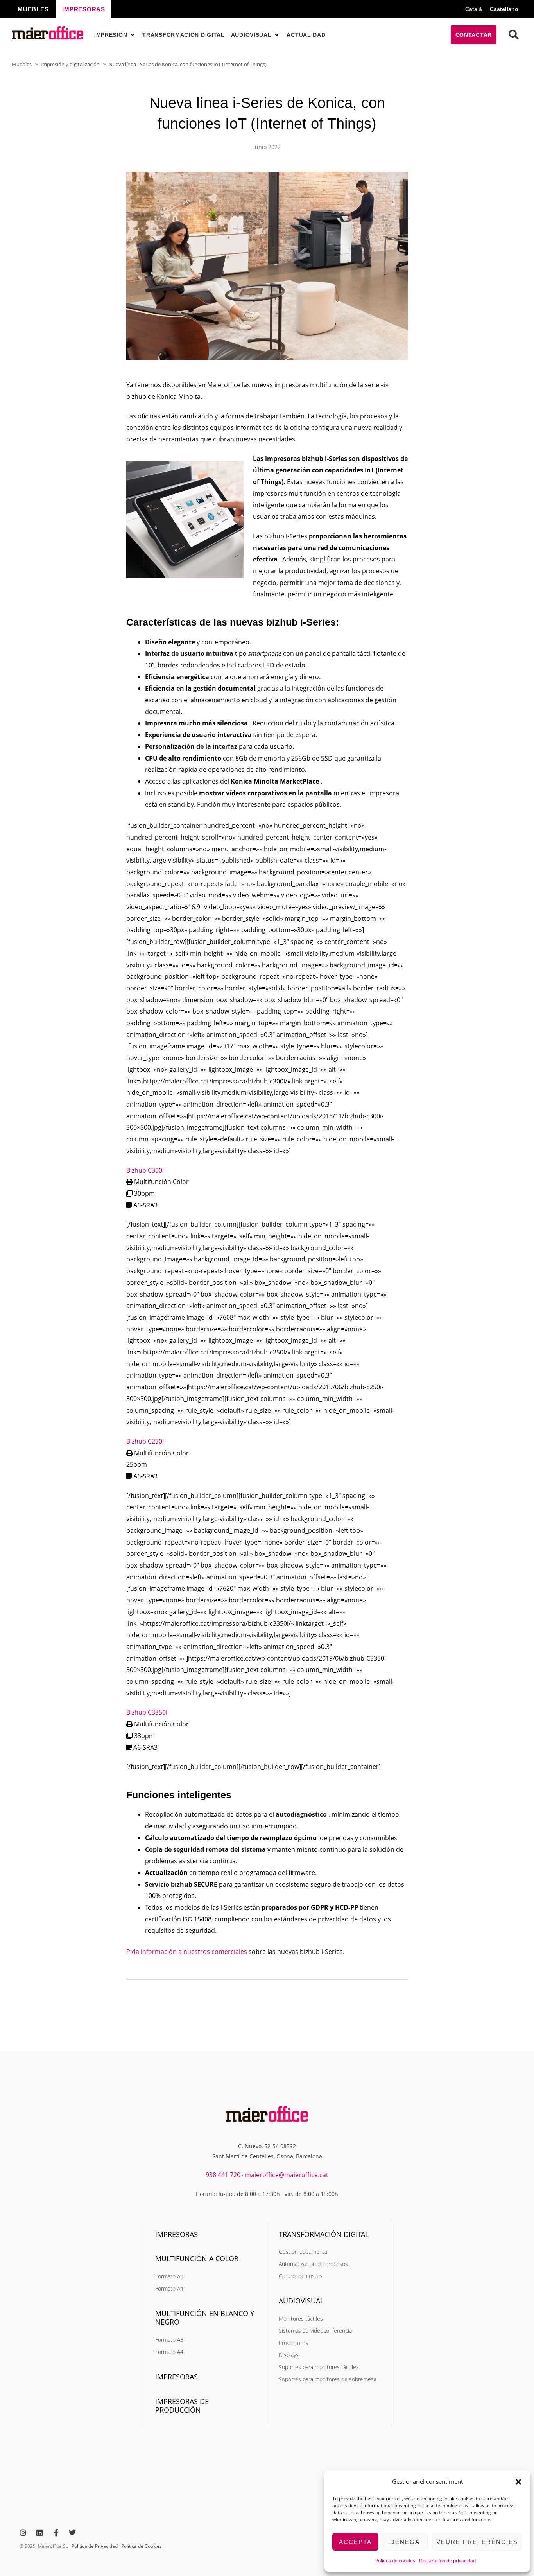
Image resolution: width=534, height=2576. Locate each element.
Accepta (355, 2542)
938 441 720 (223, 2175)
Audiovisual (301, 2301)
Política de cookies (395, 2561)
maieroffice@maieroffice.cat (287, 2175)
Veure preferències (477, 2542)
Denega (405, 2542)
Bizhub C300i (145, 1170)
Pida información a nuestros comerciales (187, 1952)
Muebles (22, 64)
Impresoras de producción (182, 2406)
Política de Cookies (142, 2546)
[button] (518, 2482)
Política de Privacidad (95, 2546)
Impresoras (177, 2234)
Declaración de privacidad (447, 2561)
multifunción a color (197, 2258)
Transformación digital (324, 2234)
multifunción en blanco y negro (205, 2318)
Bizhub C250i (145, 1441)
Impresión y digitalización (70, 64)
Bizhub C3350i (147, 1712)
